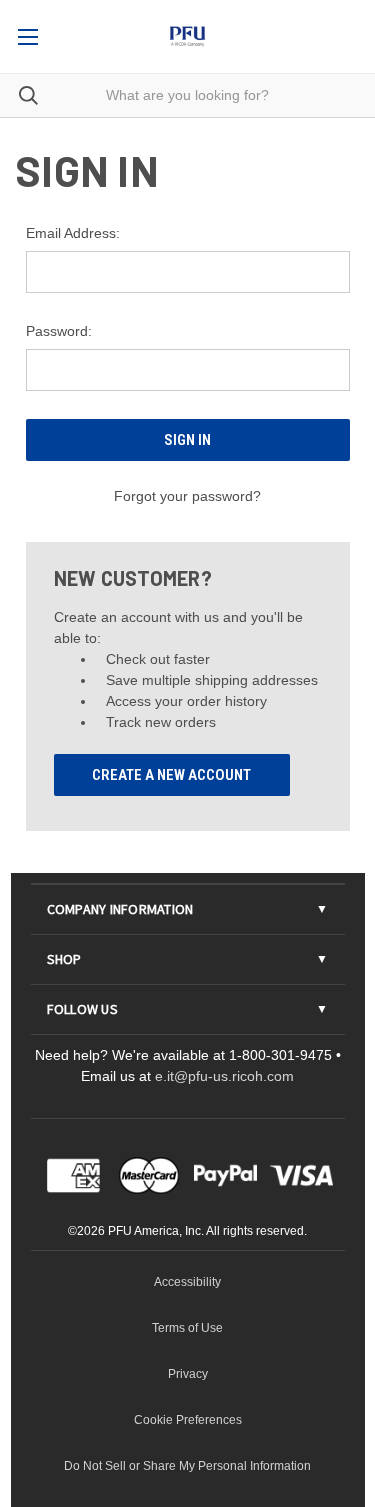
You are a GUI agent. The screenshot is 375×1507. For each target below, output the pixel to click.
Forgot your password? (187, 496)
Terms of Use (187, 1328)
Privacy (188, 1374)
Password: (59, 331)
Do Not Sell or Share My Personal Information (187, 1466)
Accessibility (187, 1282)
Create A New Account (171, 775)
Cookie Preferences (188, 1420)
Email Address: (73, 233)
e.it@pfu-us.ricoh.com (224, 1076)
